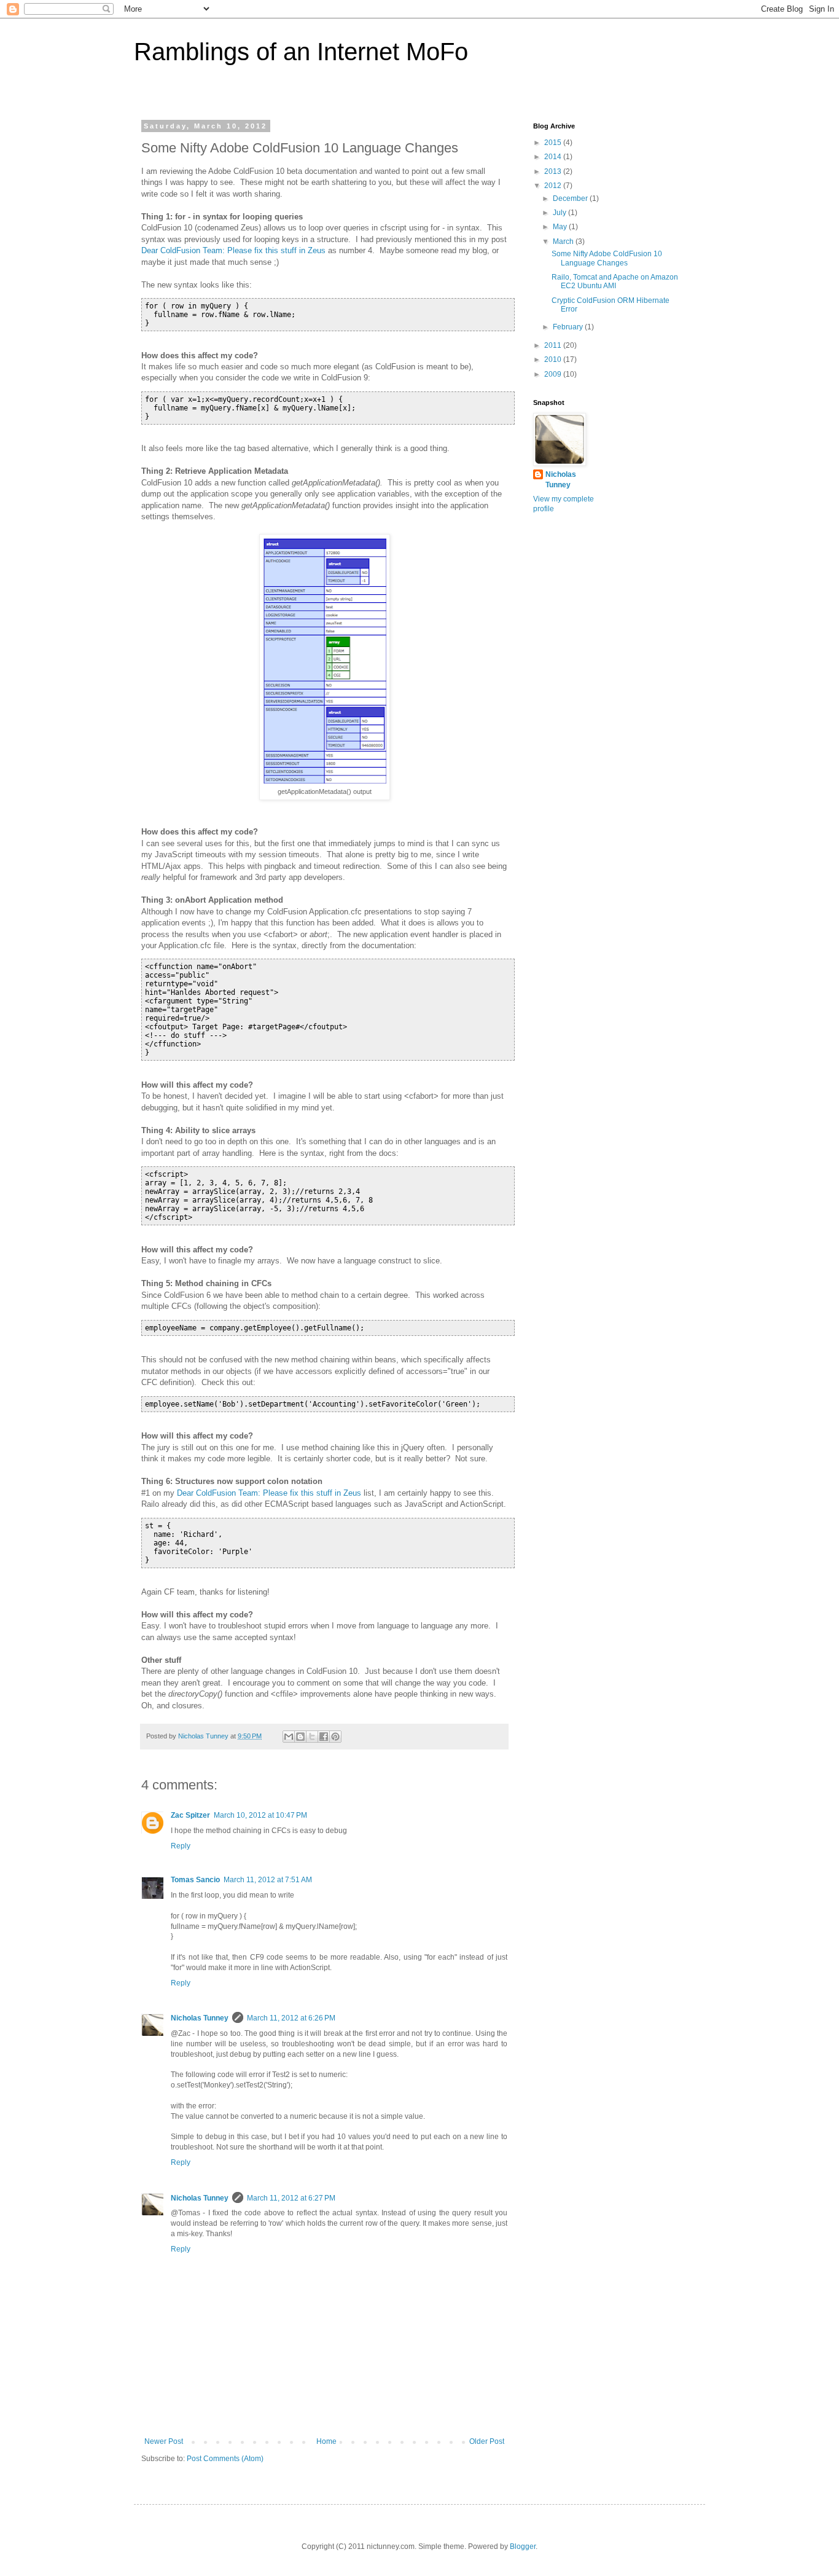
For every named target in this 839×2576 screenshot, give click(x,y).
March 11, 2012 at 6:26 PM (291, 2018)
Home (326, 2441)
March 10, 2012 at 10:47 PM (260, 1815)
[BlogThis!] (300, 1737)
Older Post (487, 2441)
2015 (554, 143)
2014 (554, 157)
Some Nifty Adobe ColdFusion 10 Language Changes (607, 258)
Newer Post (164, 2441)
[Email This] (289, 1737)
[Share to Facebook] (324, 1737)
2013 (554, 171)
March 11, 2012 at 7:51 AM (268, 1880)
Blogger (523, 2547)
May (561, 227)
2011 (554, 345)
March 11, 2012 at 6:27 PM (291, 2198)
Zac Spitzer (190, 1815)
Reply (181, 1846)
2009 (554, 374)
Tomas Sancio (195, 1880)
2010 (554, 359)
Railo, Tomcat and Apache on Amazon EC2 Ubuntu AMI (615, 281)
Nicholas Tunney (200, 2018)
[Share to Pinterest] (335, 1737)
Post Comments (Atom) (225, 2459)
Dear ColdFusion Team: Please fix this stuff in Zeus (233, 250)
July (560, 213)
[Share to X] (312, 1737)
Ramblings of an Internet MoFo (301, 52)
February (569, 327)
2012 (554, 186)
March (564, 241)
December (571, 198)
